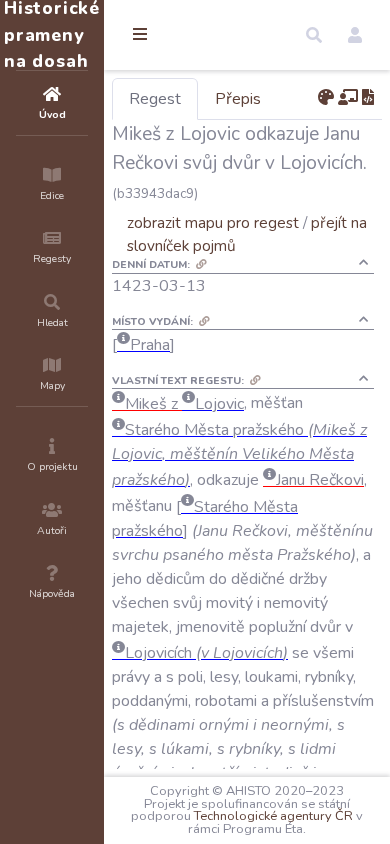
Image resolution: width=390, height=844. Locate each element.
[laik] (348, 98)
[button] (314, 35)
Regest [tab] (155, 99)
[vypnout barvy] (326, 98)
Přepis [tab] (238, 99)
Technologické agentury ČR (273, 816)
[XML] (368, 98)
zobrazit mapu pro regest (213, 222)
